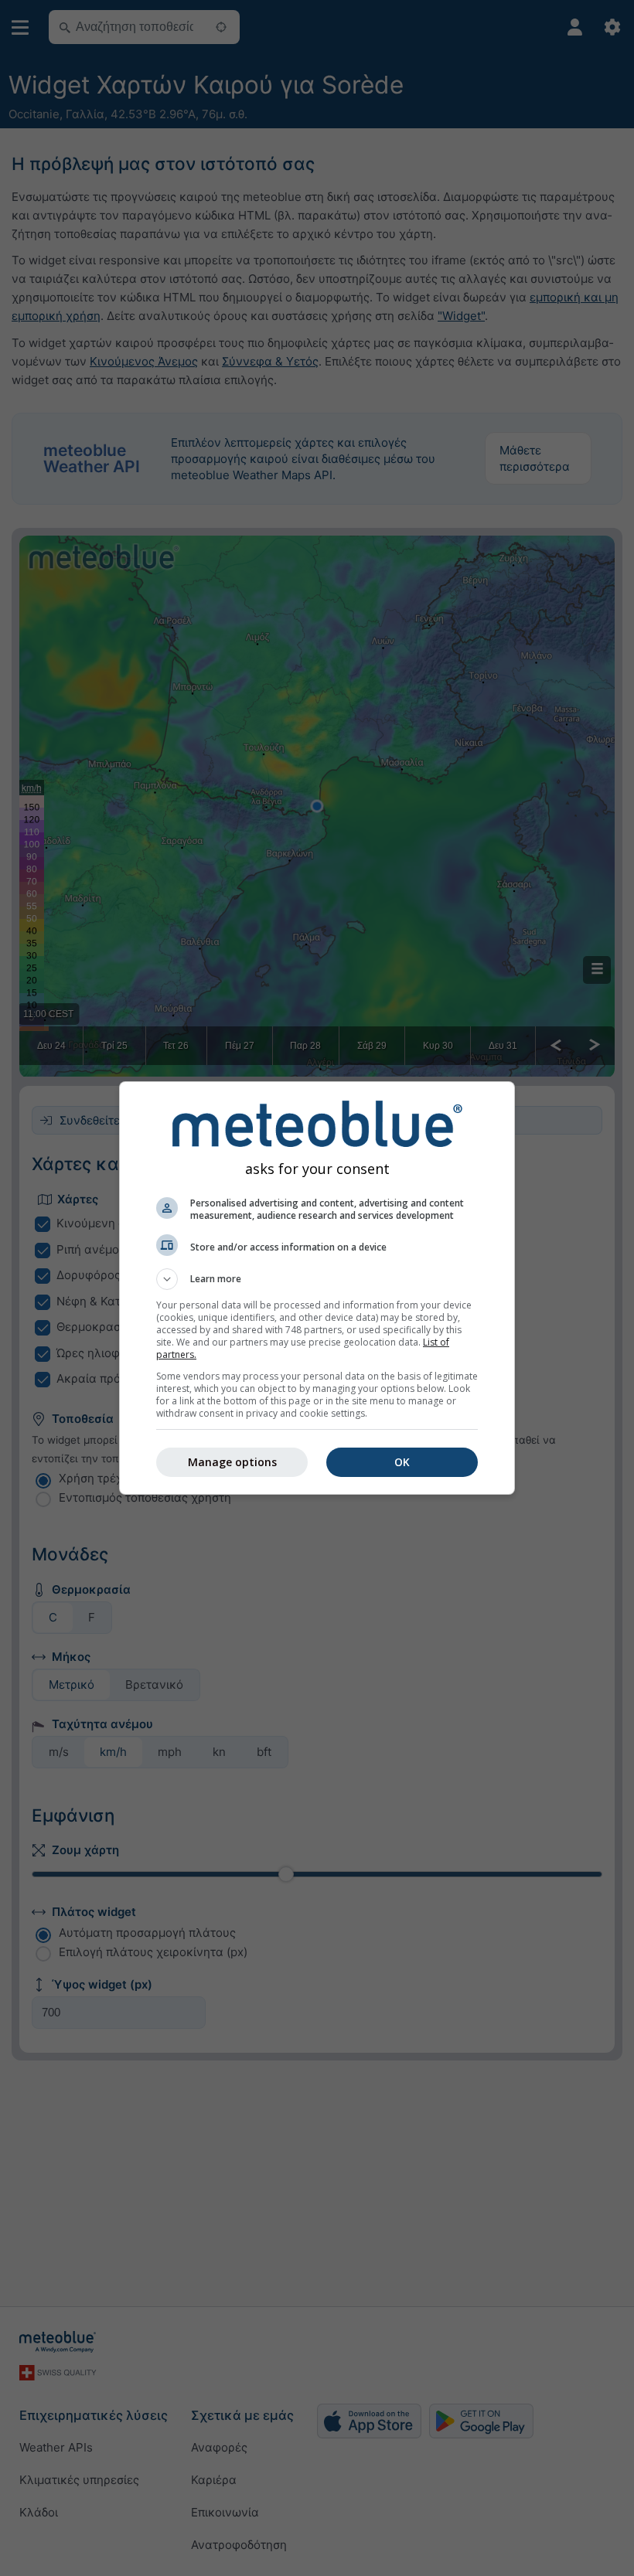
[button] (317, 1279)
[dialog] (317, 1288)
